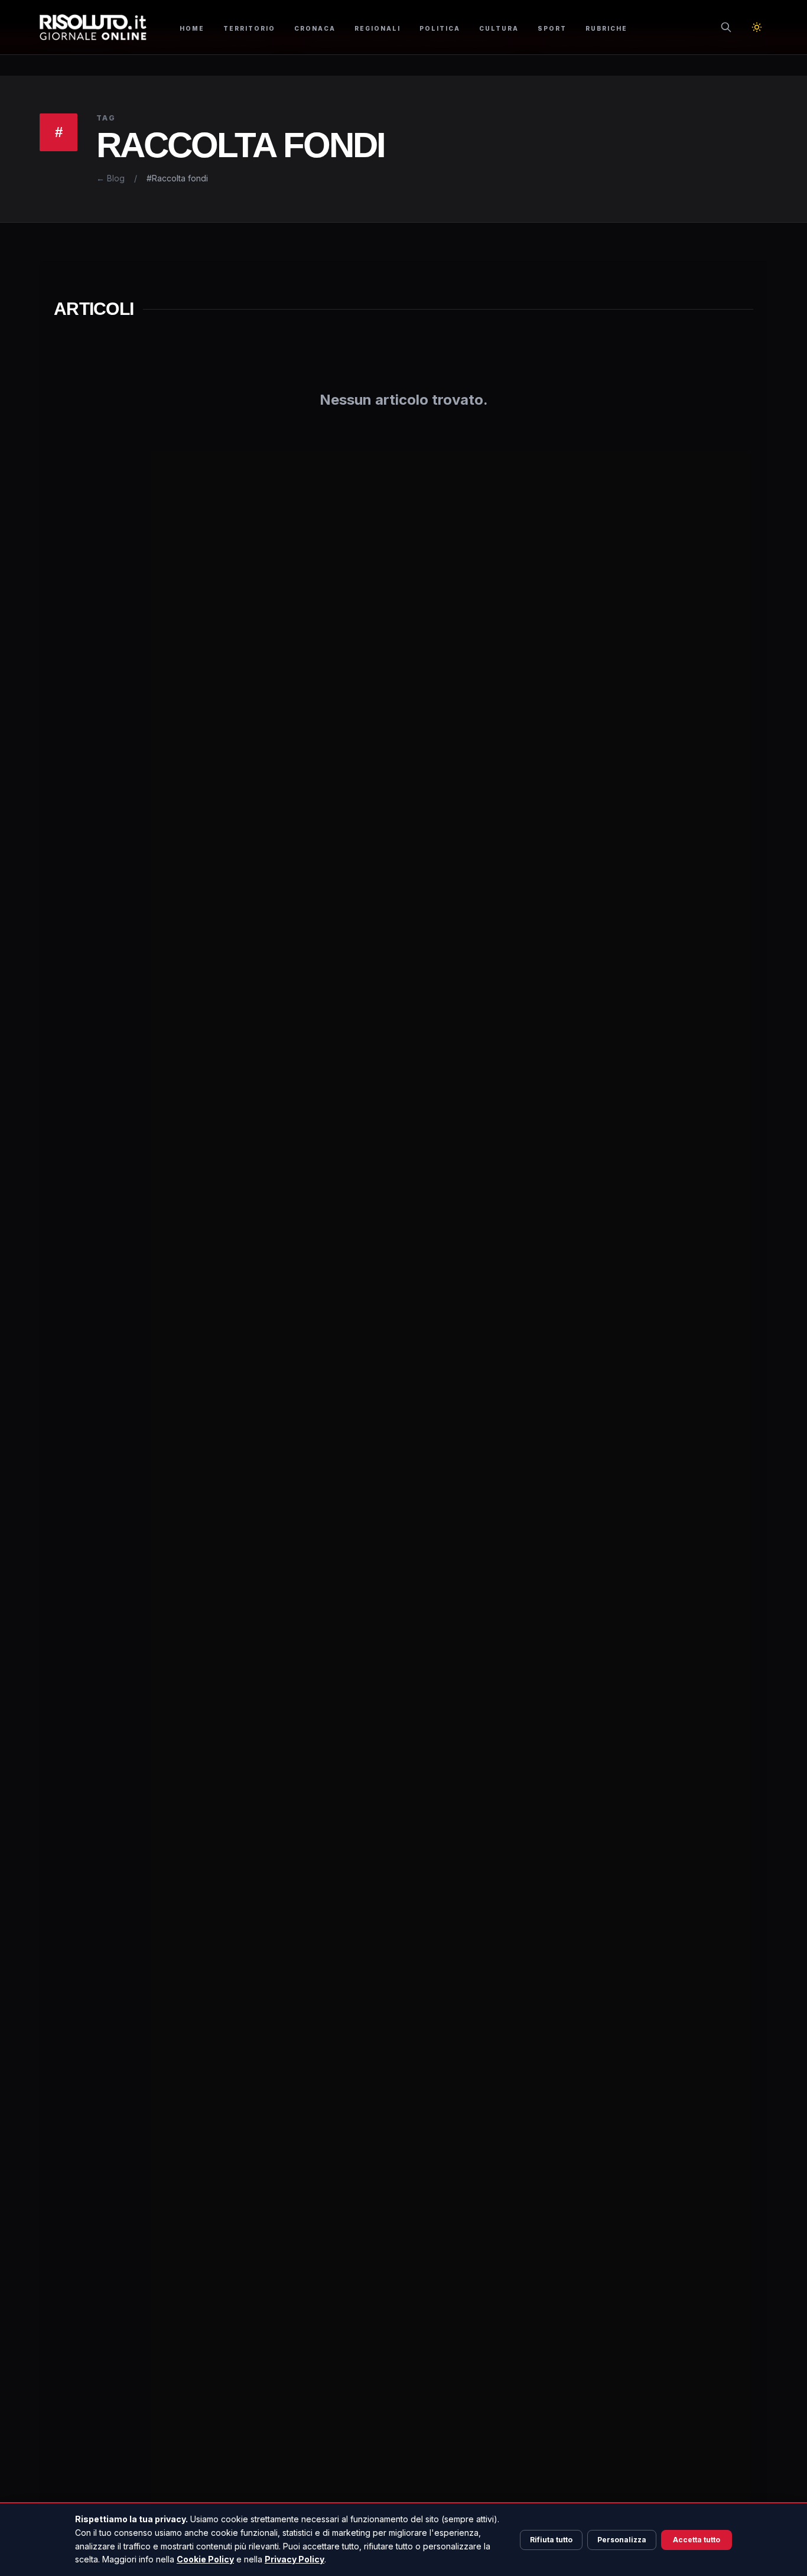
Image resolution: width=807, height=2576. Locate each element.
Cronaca (315, 28)
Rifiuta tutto (551, 2540)
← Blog (110, 178)
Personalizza (622, 2540)
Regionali (378, 28)
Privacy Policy (295, 2559)
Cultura (499, 28)
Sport (552, 28)
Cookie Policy (205, 2559)
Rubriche (606, 28)
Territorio (249, 28)
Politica (440, 28)
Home (192, 28)
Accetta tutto (697, 2540)
